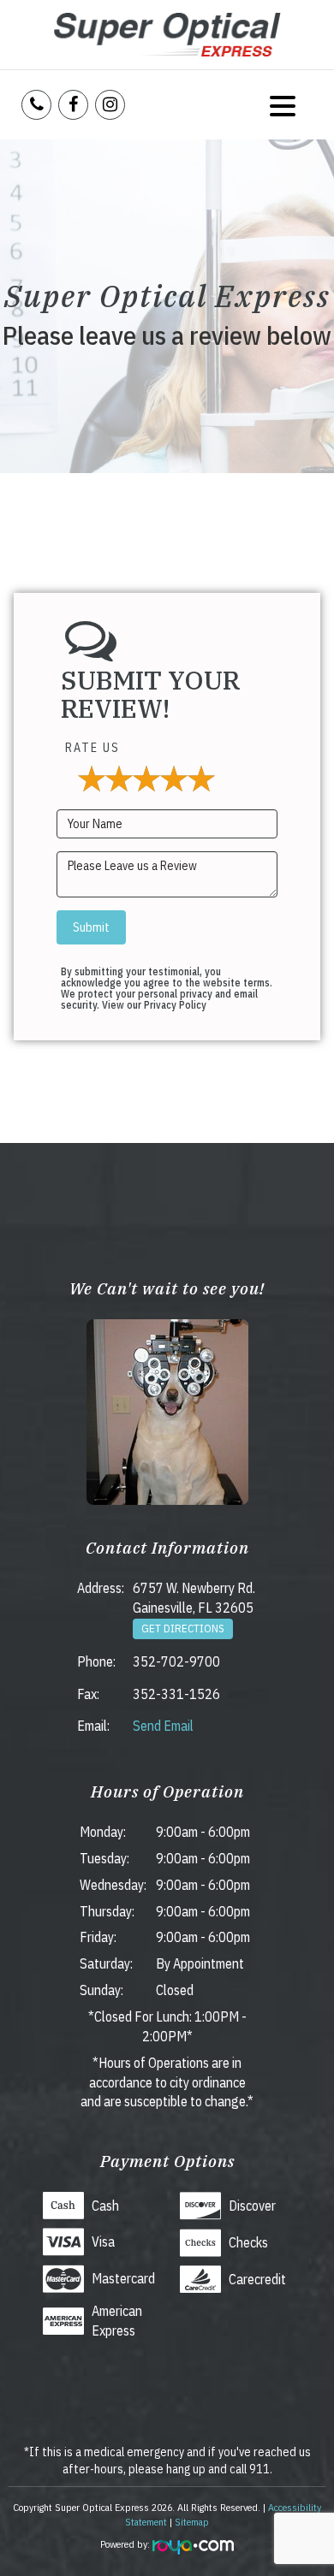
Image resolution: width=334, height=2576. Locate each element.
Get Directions (183, 1629)
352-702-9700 (176, 1661)
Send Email (163, 1726)
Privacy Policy (175, 1005)
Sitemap (192, 2522)
